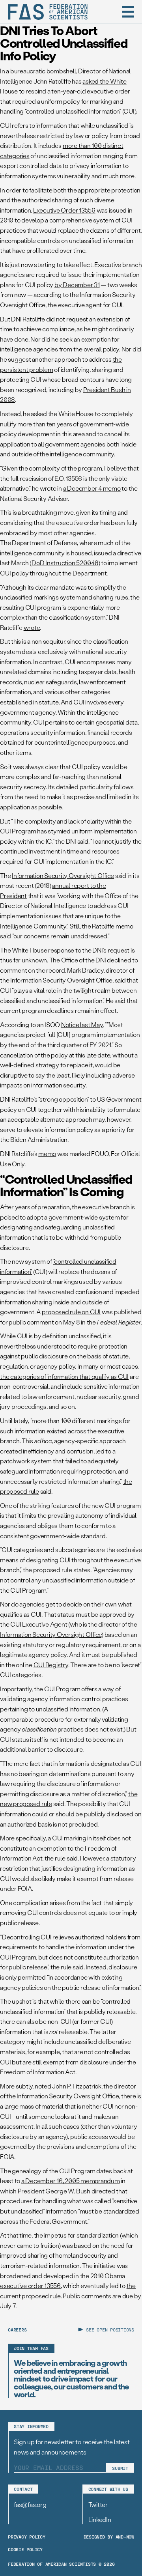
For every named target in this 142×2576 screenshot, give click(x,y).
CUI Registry (51, 1665)
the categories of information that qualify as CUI (64, 1376)
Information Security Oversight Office (63, 875)
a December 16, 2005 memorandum (71, 2181)
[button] (128, 12)
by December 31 (77, 285)
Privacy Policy (27, 2537)
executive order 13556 (30, 2286)
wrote (32, 627)
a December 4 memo (92, 488)
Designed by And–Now (109, 2537)
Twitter (98, 2504)
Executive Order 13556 (64, 210)
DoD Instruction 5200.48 (65, 563)
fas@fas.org (30, 2504)
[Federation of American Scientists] (48, 12)
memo (47, 1154)
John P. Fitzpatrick (77, 2086)
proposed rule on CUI (71, 1312)
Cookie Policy (25, 2549)
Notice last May (82, 1025)
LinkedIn (100, 2519)
